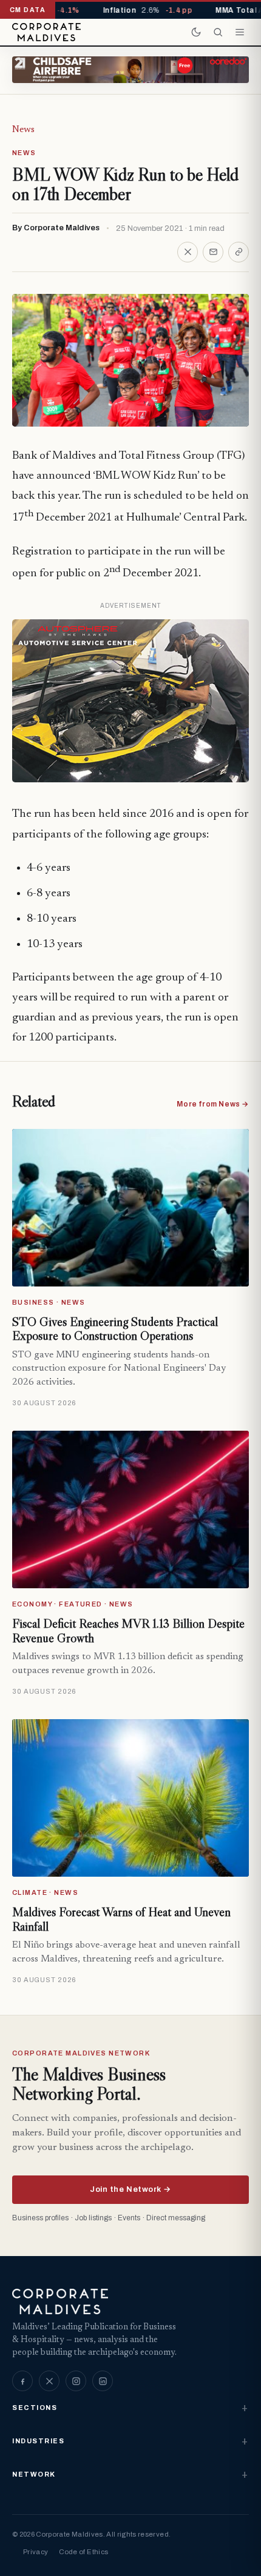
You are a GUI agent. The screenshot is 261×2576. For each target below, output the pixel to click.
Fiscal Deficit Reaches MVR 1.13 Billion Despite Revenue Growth (128, 1631)
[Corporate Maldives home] (46, 32)
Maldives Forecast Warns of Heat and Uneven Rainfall (121, 1919)
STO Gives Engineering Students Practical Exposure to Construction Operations (115, 1329)
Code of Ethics (83, 2552)
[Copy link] (239, 252)
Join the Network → (130, 2189)
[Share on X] (188, 252)
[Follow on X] (49, 2381)
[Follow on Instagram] (76, 2381)
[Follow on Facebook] (22, 2381)
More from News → (213, 1104)
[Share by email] (213, 252)
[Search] (218, 32)
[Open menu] (240, 32)
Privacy (36, 2552)
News (23, 130)
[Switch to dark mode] (196, 32)
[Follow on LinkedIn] (103, 2381)
